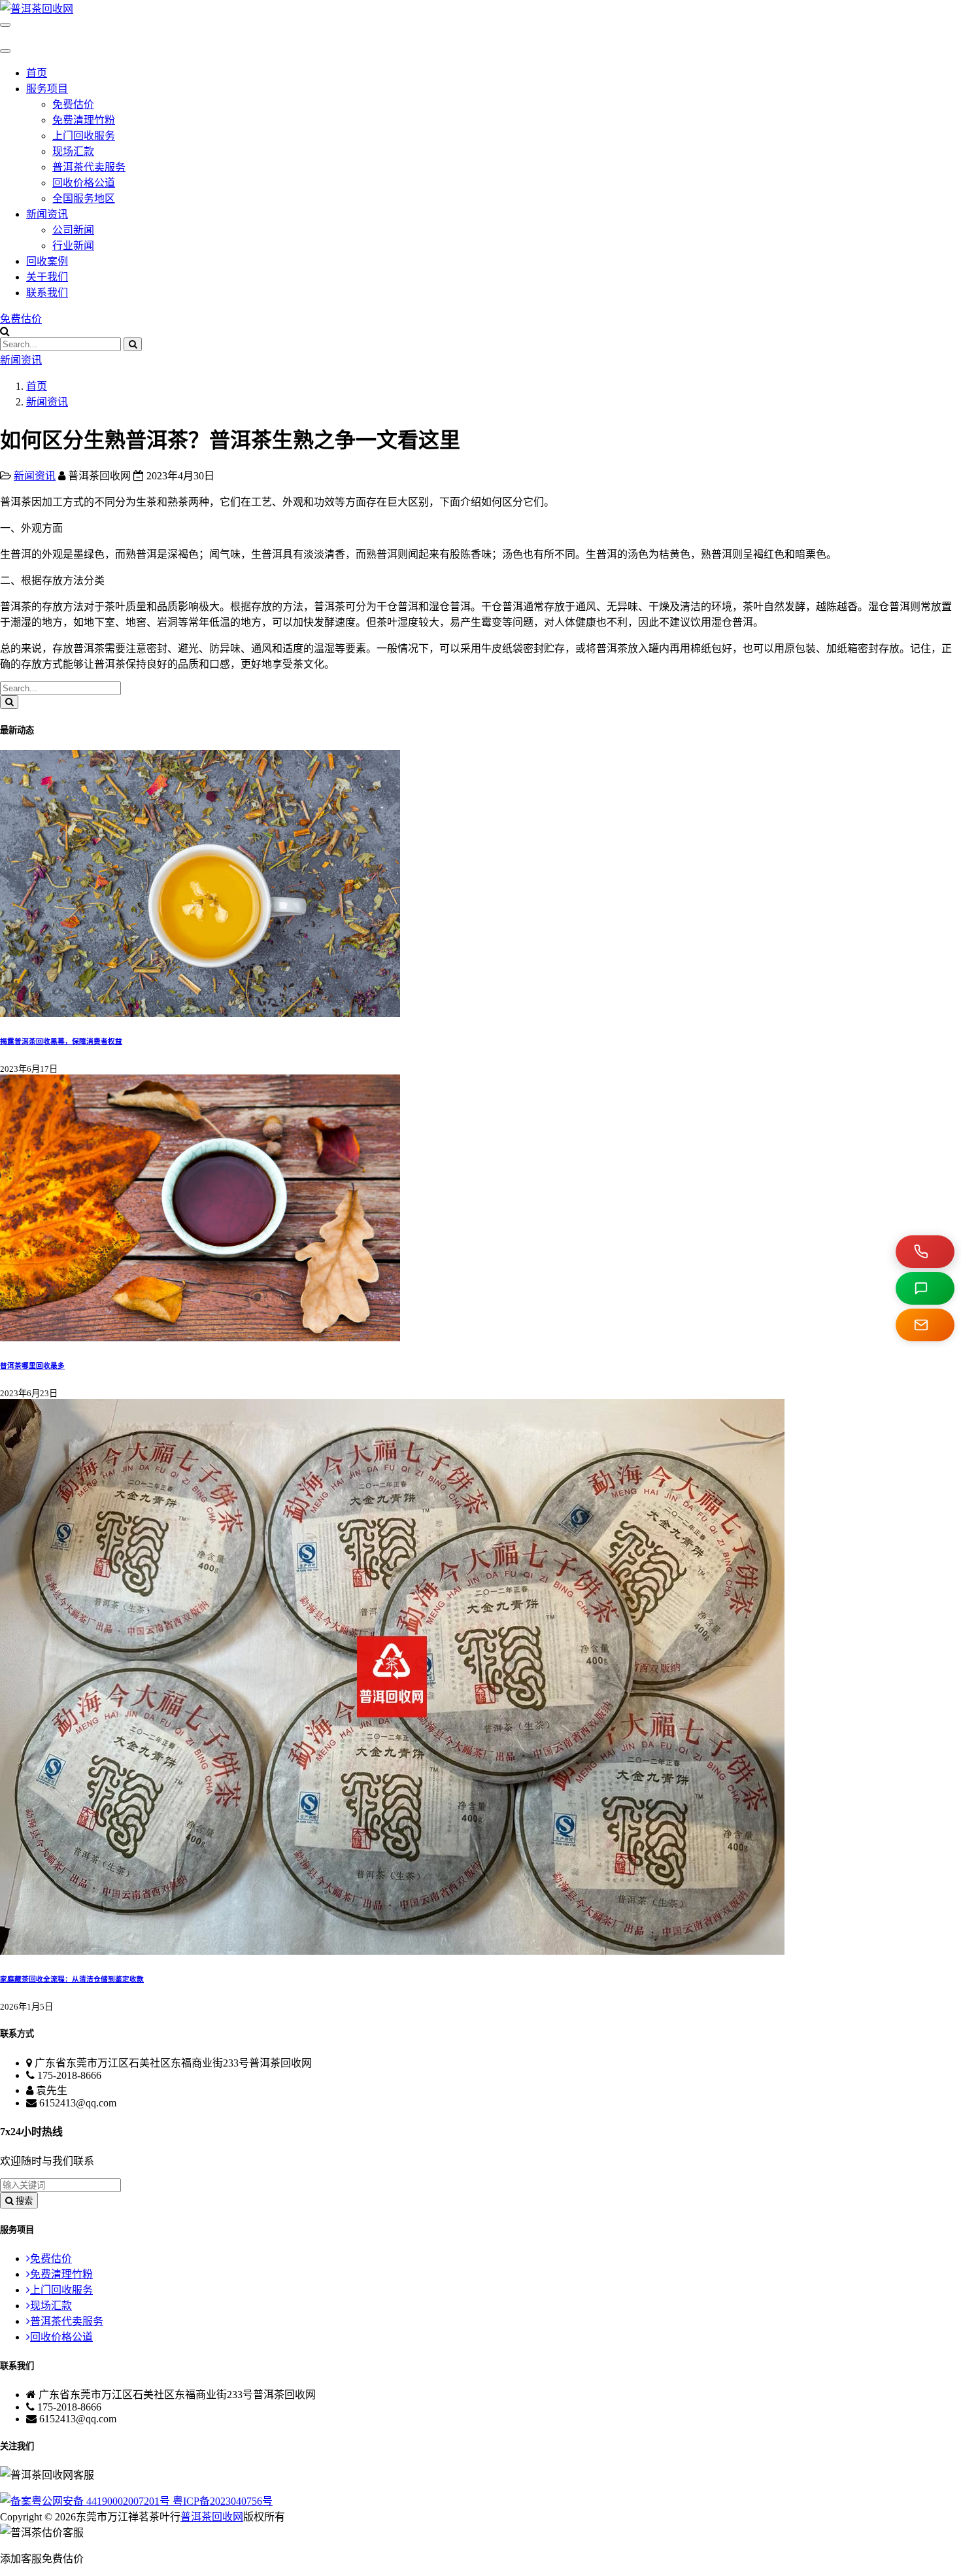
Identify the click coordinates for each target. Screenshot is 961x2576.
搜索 (23, 2201)
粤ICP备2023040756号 (223, 2501)
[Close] (5, 51)
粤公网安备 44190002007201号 (102, 2501)
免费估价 (73, 104)
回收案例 (47, 261)
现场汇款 (73, 151)
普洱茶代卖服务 (89, 167)
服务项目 (47, 89)
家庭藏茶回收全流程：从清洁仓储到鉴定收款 (72, 1979)
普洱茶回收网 (212, 2517)
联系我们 (47, 293)
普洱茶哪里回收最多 (32, 1365)
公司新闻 (73, 230)
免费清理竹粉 (84, 120)
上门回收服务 (84, 136)
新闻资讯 (47, 214)
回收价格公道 (84, 183)
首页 (37, 73)
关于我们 (47, 277)
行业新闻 (73, 246)
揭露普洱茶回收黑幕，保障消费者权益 (61, 1041)
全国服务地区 (84, 198)
